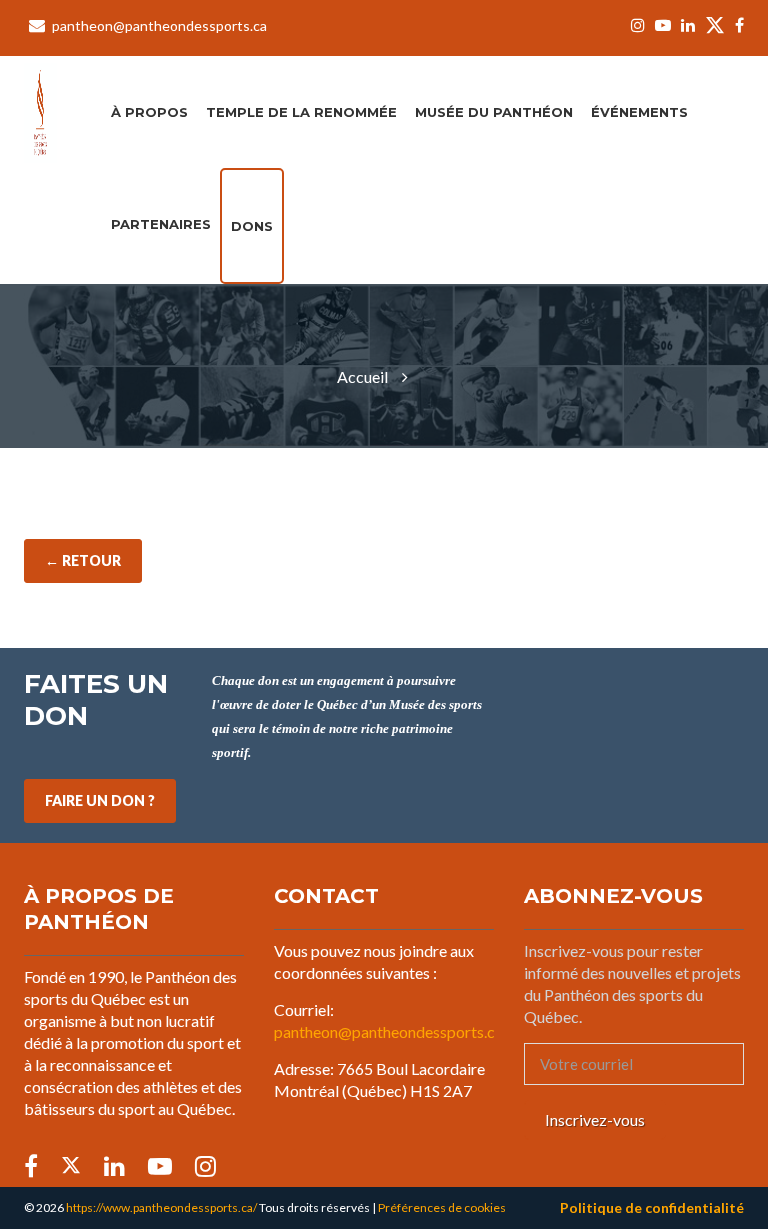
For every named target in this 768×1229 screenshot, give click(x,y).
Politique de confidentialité (652, 1207)
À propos (149, 112)
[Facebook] (737, 26)
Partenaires (161, 224)
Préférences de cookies (442, 1207)
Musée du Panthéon (494, 112)
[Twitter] (715, 28)
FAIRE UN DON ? (100, 800)
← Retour (83, 560)
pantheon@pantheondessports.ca (159, 25)
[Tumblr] (160, 1166)
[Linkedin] (688, 26)
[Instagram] (638, 26)
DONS (252, 226)
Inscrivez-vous (595, 1119)
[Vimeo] (205, 1166)
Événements (639, 112)
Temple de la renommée (301, 112)
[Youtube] (663, 26)
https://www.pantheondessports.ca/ (161, 1207)
